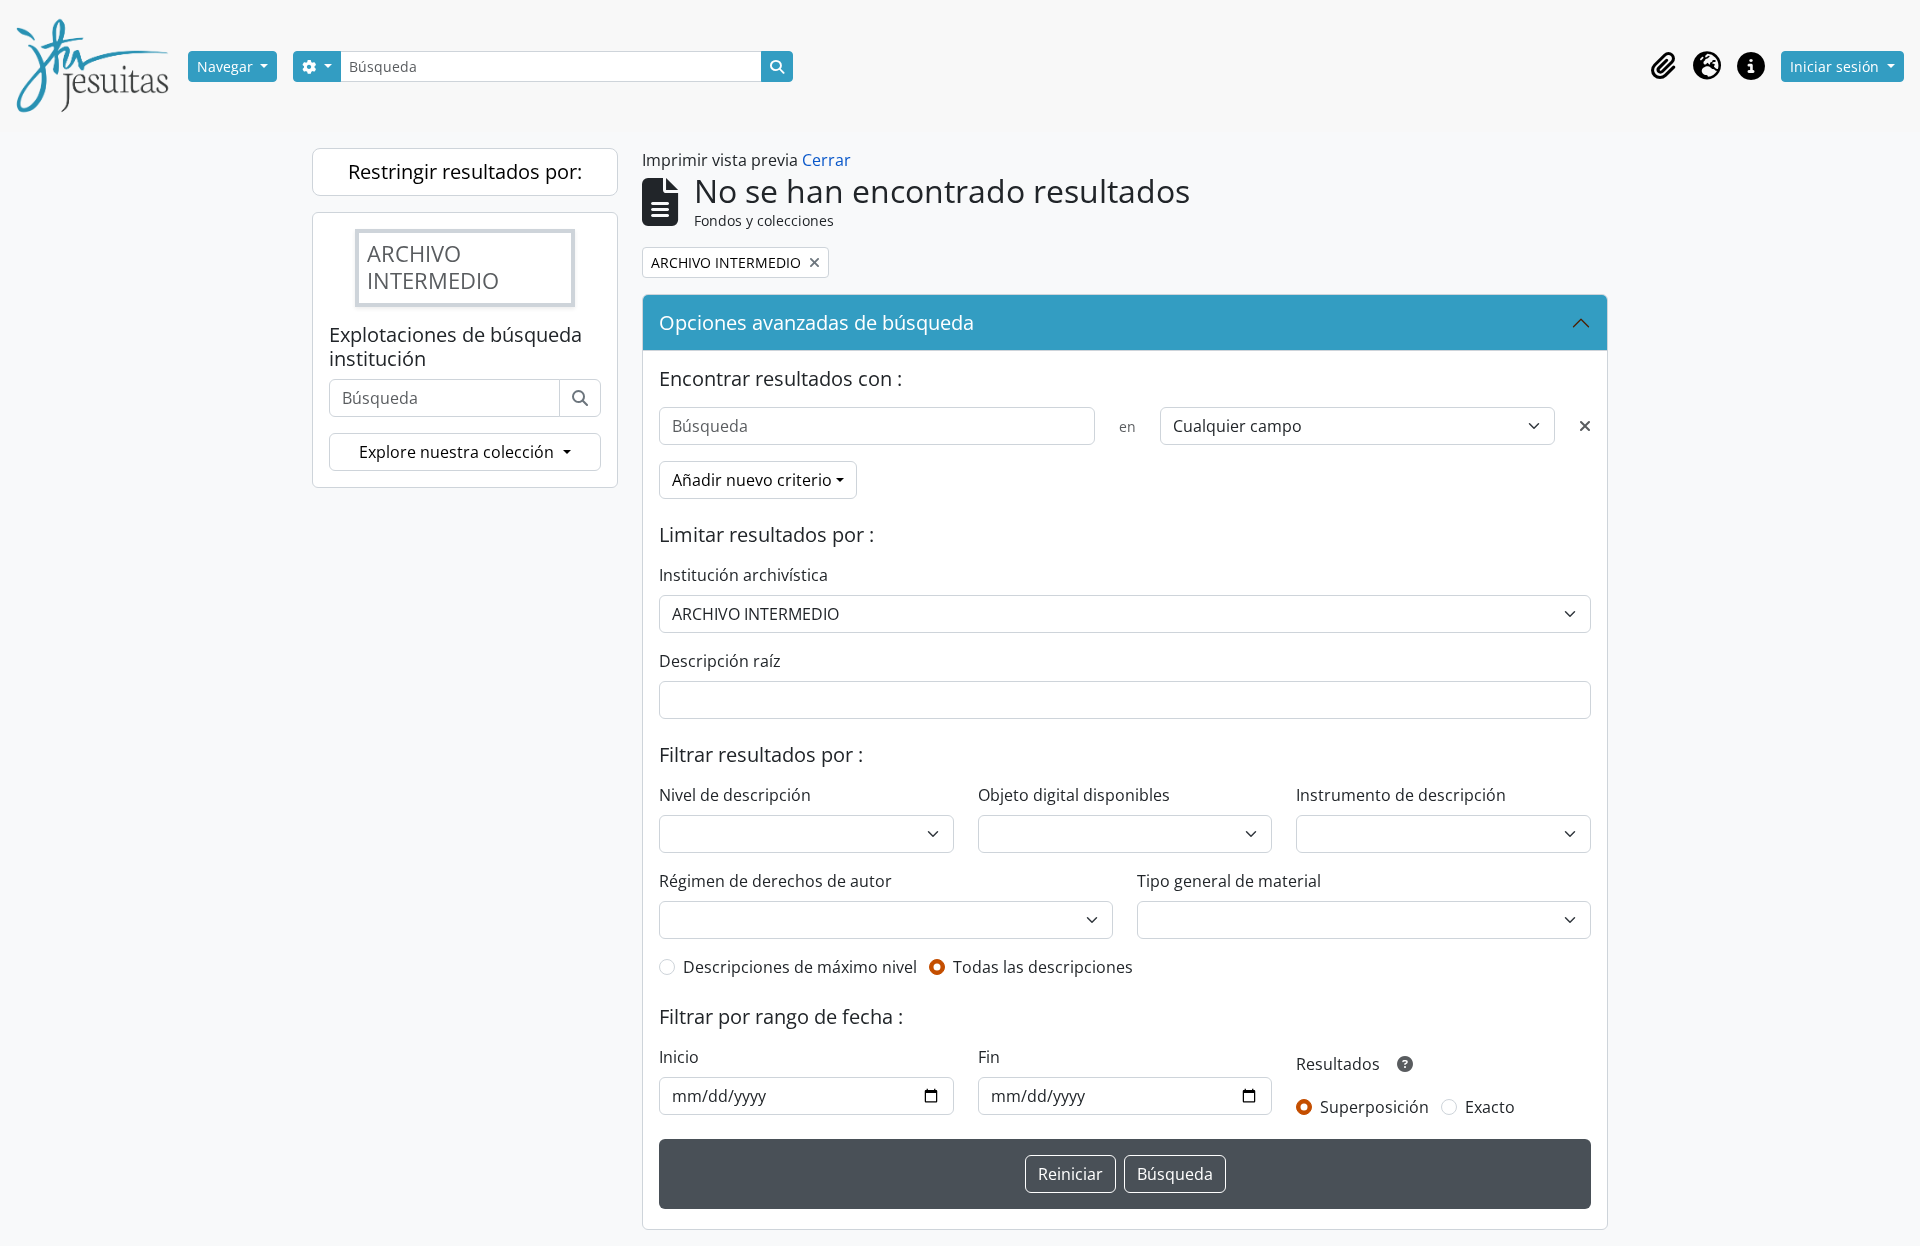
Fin (989, 1057)
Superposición (1374, 1107)
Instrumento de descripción (1401, 795)
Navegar (227, 66)
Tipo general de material (1229, 881)
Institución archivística (743, 575)
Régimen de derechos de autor (775, 881)
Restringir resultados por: (465, 171)
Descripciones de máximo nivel (800, 967)
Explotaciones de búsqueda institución (455, 347)
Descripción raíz (720, 661)
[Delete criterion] (1585, 426)
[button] (1663, 66)
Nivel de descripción (735, 795)
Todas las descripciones (1043, 967)
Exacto (1490, 1107)
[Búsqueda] (580, 398)
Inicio (679, 1057)
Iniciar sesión (1836, 66)
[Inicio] (100, 66)
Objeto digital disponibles (1074, 795)
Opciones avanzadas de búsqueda (816, 322)
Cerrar (826, 160)
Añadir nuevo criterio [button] (752, 480)
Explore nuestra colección (458, 452)
